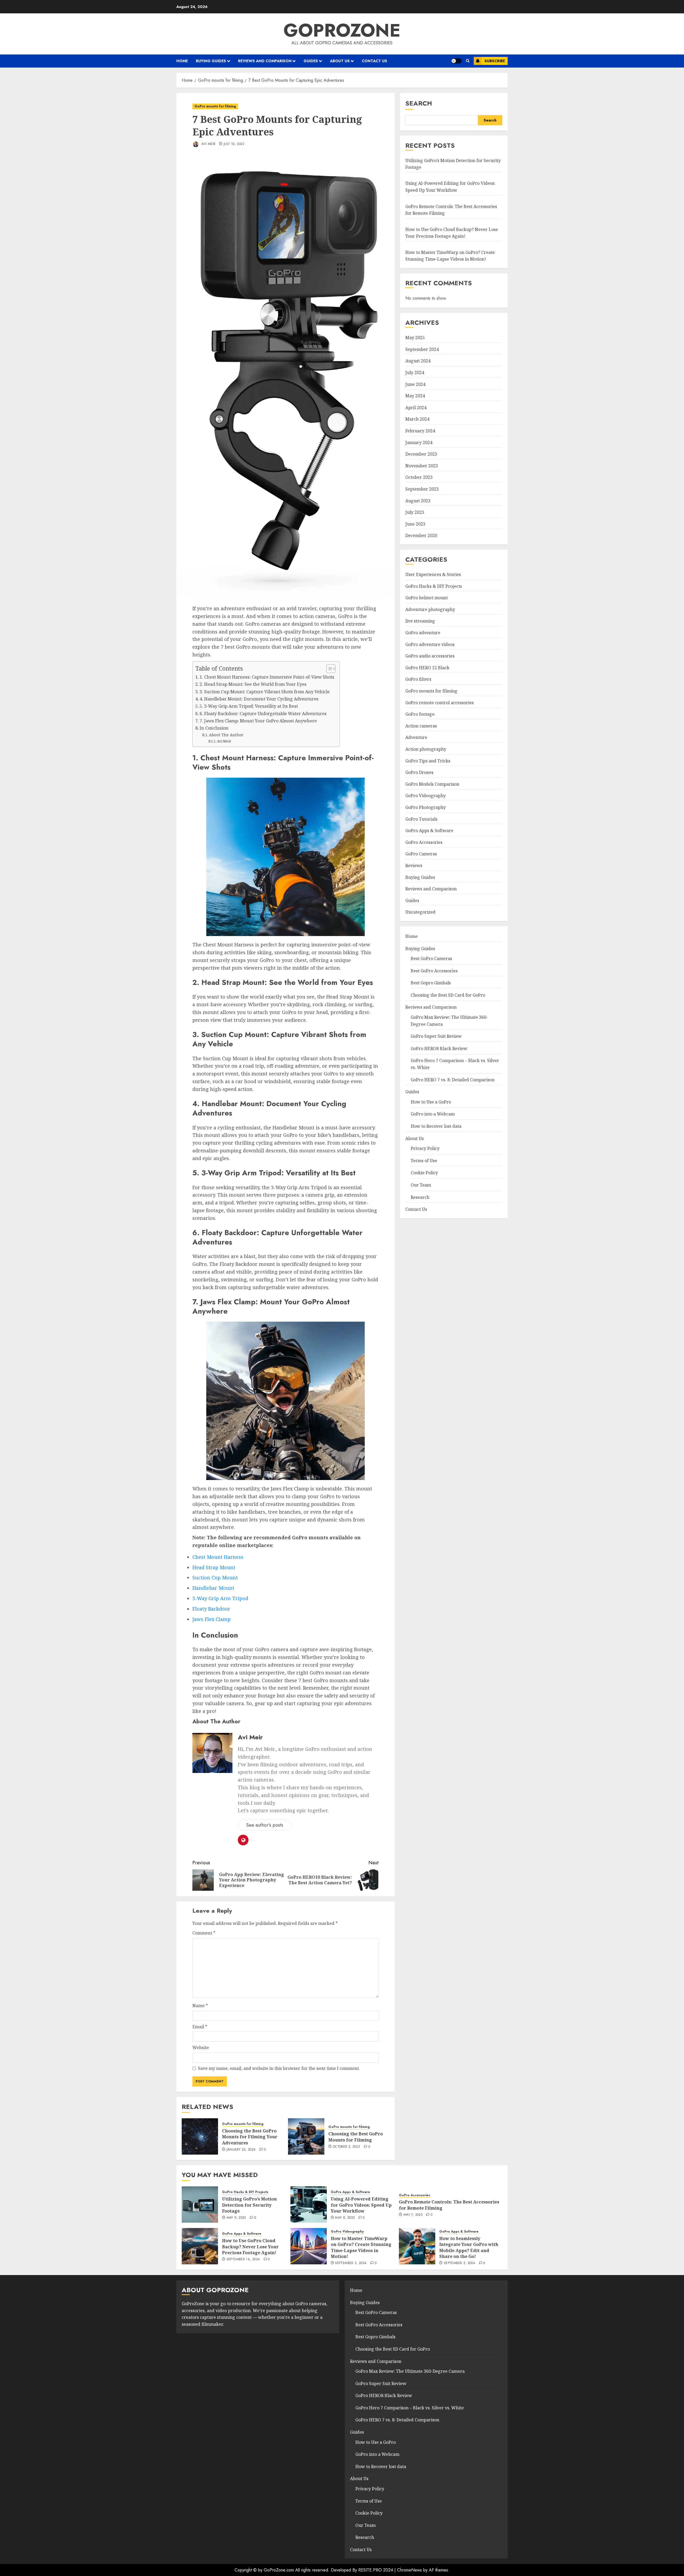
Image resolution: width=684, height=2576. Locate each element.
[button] (468, 61)
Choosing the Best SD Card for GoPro (448, 995)
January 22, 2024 (241, 2150)
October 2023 (419, 477)
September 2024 (422, 349)
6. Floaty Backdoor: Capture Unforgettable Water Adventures (263, 714)
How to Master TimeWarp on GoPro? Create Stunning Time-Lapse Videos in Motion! (361, 2247)
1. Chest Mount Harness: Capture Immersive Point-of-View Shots (267, 677)
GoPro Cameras (421, 854)
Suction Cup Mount (215, 1577)
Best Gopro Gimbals (431, 983)
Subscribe (495, 61)
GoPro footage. (420, 714)
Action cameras (421, 726)
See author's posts (265, 1825)
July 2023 (415, 512)
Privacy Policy (425, 1149)
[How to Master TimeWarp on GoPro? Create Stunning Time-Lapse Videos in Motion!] (309, 2246)
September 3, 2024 (351, 2263)
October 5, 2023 (346, 2147)
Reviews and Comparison (265, 61)
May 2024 (415, 396)
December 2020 (421, 536)
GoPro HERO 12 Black (427, 668)
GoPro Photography (425, 808)
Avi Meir (208, 144)
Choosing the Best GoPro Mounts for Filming (356, 2137)
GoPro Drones (419, 773)
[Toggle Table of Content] (328, 669)
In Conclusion (214, 728)
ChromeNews (409, 2570)
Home (182, 61)
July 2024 (415, 373)
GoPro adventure (423, 633)
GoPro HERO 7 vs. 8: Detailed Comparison (453, 1080)
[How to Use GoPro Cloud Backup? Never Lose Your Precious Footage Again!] (200, 2246)
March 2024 (417, 419)
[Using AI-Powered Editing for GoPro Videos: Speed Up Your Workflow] (309, 2205)
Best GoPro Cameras (431, 959)
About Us (340, 61)
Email (200, 2027)
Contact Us (374, 61)
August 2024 (418, 361)
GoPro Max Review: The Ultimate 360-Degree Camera (410, 2371)
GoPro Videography (425, 796)
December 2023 (421, 454)
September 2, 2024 (459, 2263)
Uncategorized (420, 912)
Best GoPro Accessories (434, 971)
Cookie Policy (424, 1173)
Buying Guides (211, 61)
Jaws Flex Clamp (211, 1619)
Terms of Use (424, 1161)
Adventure (416, 738)
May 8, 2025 (345, 2218)
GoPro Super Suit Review (436, 1036)
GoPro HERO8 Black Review (439, 1049)
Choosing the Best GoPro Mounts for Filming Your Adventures (250, 2137)
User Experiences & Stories (433, 575)
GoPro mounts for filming (215, 106)
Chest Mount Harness (218, 1557)
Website (201, 2048)
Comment (204, 1933)
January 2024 (419, 443)
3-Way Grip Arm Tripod (220, 1598)
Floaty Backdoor (211, 1609)
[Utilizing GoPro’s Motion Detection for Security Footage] (200, 2205)
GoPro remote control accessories (440, 703)
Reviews (414, 866)
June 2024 (415, 384)
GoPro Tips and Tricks (428, 761)
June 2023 (415, 524)
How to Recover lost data (436, 1126)
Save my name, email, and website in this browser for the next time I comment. (279, 2068)
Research (420, 1197)
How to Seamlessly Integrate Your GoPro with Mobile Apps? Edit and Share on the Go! (469, 2247)
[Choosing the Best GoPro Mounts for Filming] (306, 2136)
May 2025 (415, 338)
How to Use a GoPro (431, 1102)
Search (419, 103)
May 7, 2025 (413, 2215)
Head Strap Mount (214, 1567)
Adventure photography (430, 610)
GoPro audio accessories (430, 656)
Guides (311, 61)
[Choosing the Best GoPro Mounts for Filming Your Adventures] (200, 2136)
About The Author (226, 735)
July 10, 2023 (234, 144)
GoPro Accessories (424, 842)
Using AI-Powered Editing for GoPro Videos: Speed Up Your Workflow (361, 2205)
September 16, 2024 (243, 2260)
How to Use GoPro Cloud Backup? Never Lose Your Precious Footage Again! (250, 2247)
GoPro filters (418, 679)
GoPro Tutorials (421, 819)
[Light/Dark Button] (456, 61)
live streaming (420, 621)
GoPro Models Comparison (432, 784)
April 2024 (416, 408)
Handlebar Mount (213, 1588)
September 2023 (422, 489)
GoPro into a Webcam (433, 1114)
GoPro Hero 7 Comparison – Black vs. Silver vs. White (410, 2408)
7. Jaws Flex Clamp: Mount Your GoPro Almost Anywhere (258, 721)
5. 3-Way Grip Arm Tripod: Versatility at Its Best (249, 706)
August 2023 (418, 501)
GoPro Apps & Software (429, 831)
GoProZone (342, 30)
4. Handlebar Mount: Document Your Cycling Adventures (259, 699)
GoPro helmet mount (427, 598)
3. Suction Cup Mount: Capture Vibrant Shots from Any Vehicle (265, 692)
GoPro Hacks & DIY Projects (434, 586)
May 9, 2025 (236, 2218)
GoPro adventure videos (430, 644)
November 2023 (422, 466)
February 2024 (420, 431)
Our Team (421, 1185)
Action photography (426, 749)
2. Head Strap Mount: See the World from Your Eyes (253, 684)
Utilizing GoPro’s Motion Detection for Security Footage (249, 2205)
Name (200, 2006)
